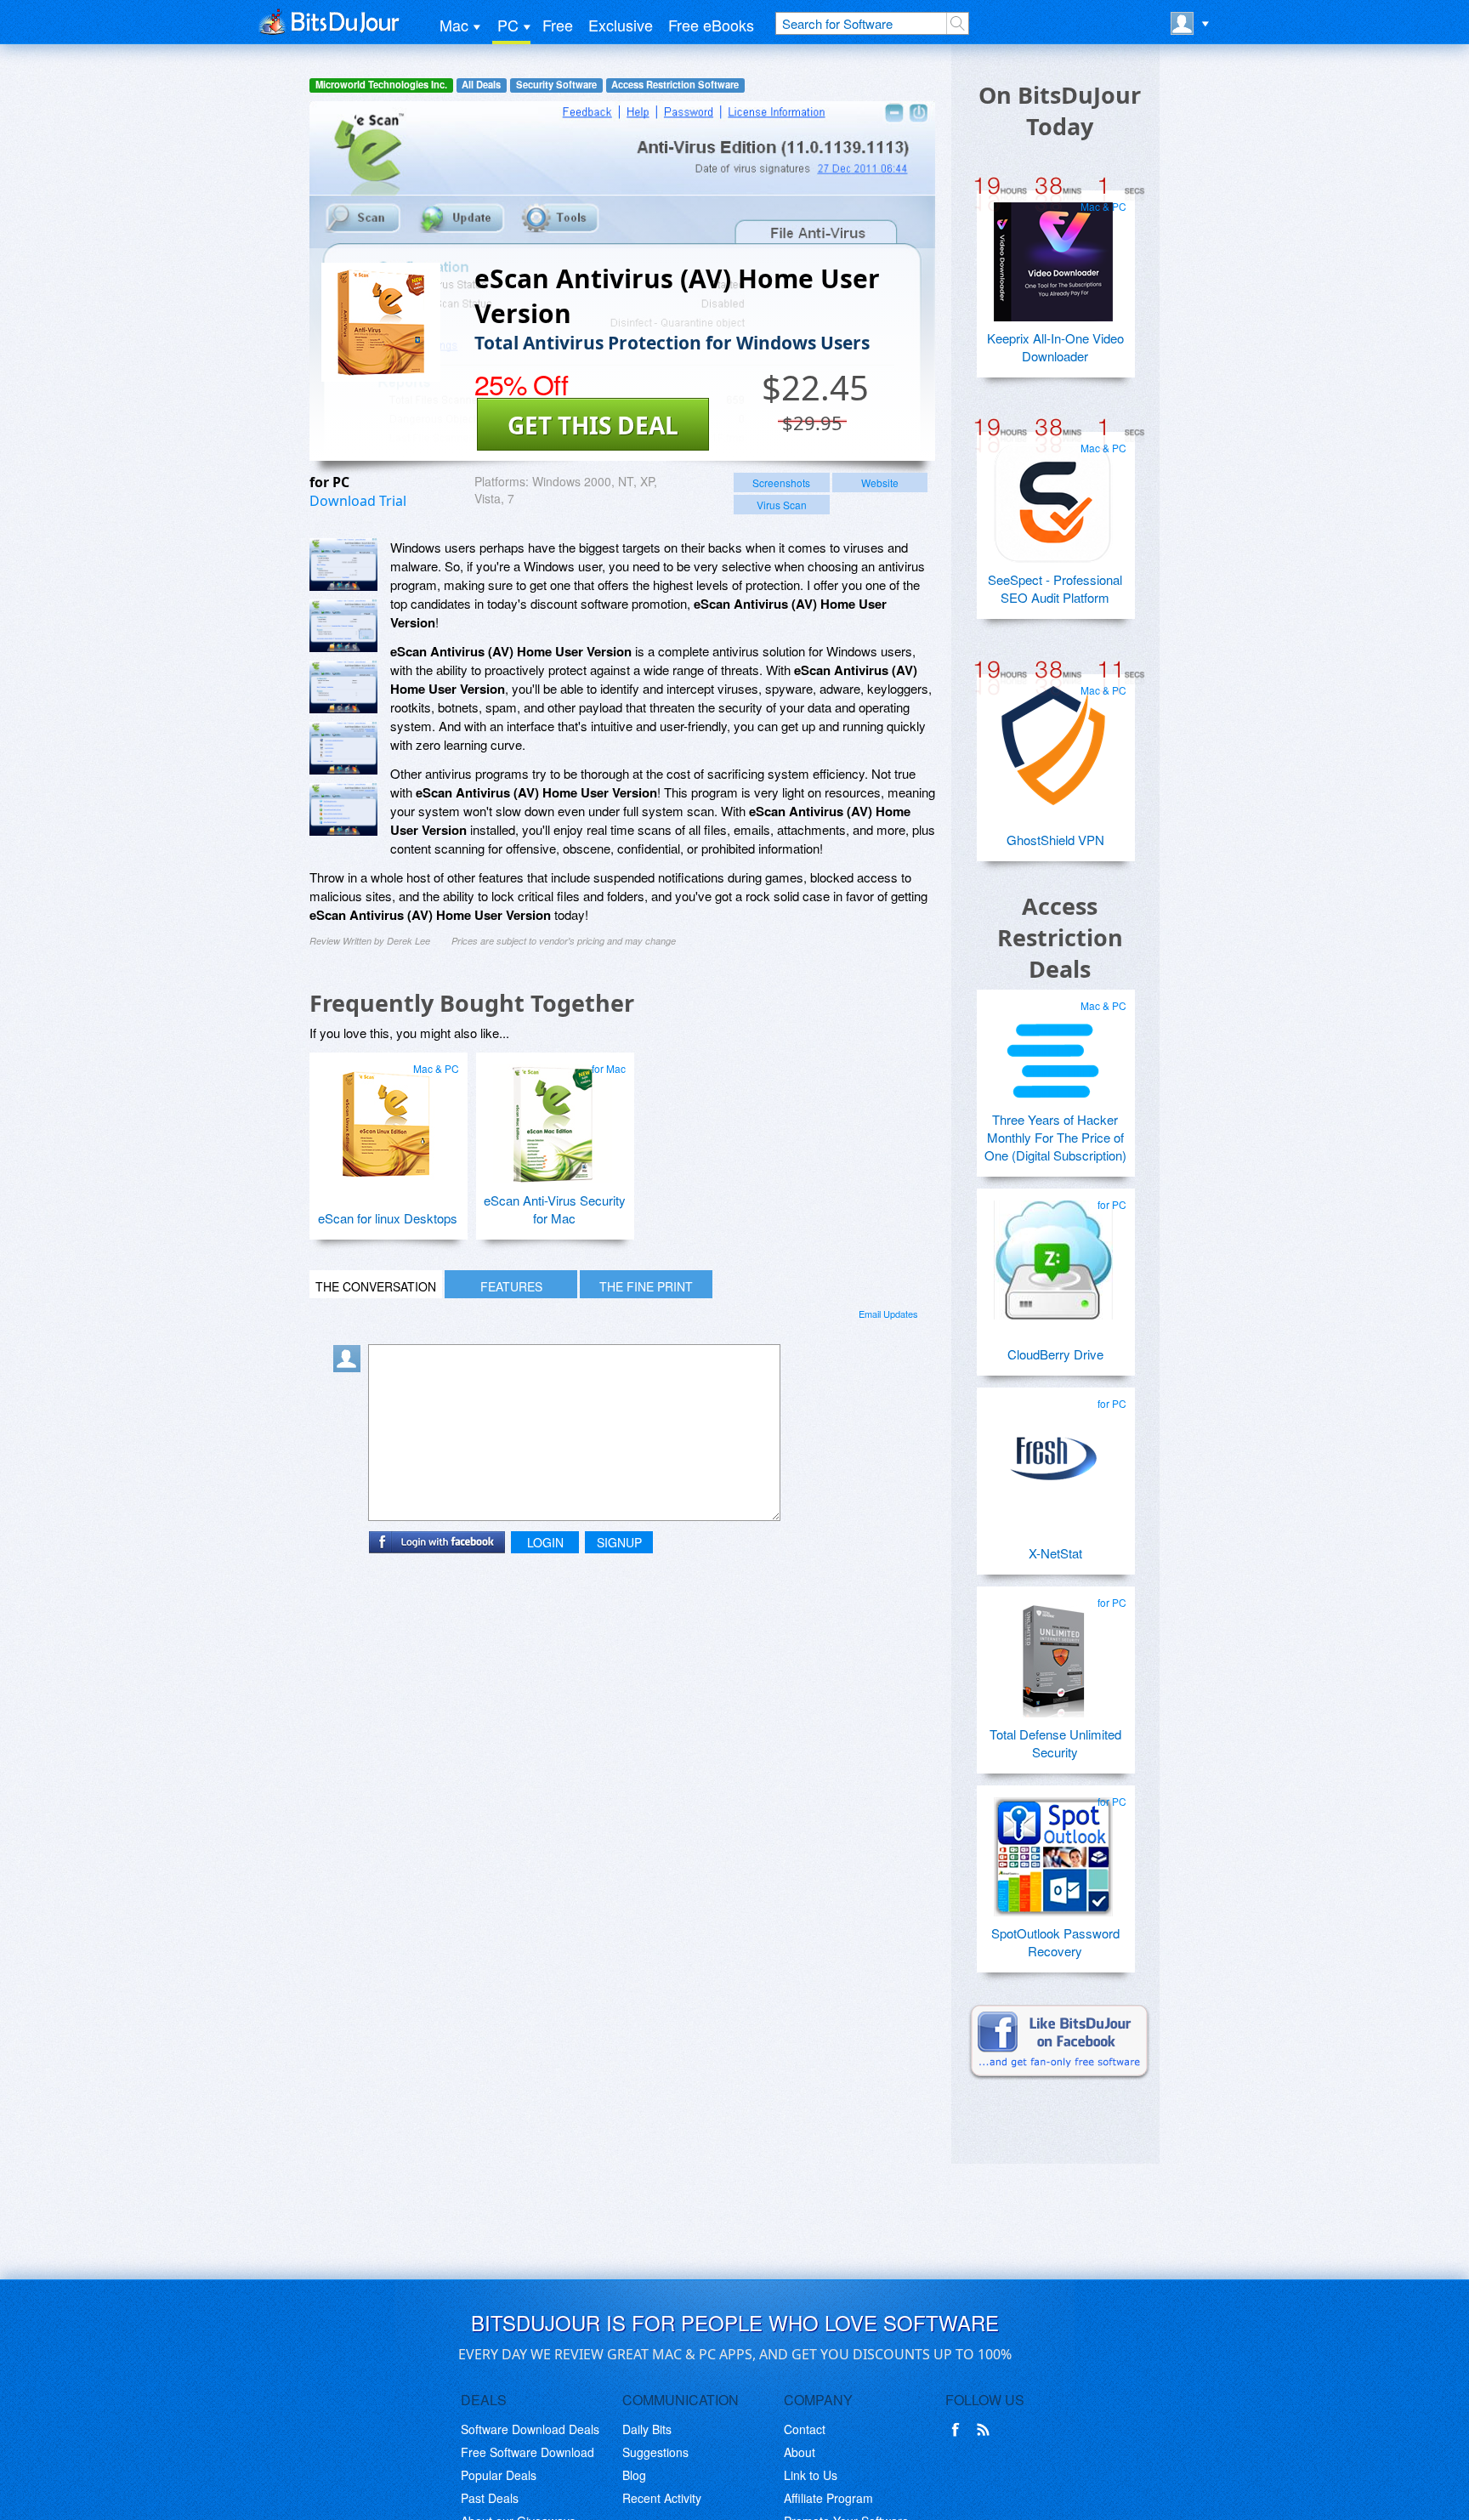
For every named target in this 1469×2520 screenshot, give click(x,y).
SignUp (619, 1542)
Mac (454, 25)
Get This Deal (593, 425)
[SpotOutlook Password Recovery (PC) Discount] (1053, 1850)
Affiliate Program (828, 2498)
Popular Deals (499, 2475)
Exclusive (621, 25)
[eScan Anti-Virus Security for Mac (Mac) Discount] (553, 1117)
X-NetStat (1055, 1553)
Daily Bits (647, 2429)
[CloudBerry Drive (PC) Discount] (1053, 1253)
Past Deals (490, 2498)
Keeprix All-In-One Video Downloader (1055, 347)
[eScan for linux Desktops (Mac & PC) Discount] (386, 1117)
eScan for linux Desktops (388, 1218)
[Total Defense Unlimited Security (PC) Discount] (1053, 1651)
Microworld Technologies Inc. (381, 85)
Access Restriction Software (675, 85)
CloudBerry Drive (1055, 1354)
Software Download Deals (530, 2429)
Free (558, 25)
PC (508, 25)
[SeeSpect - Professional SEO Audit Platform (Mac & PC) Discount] (1053, 497)
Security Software (556, 85)
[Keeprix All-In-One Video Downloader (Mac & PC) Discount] (1053, 255)
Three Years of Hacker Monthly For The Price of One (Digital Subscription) (1055, 1137)
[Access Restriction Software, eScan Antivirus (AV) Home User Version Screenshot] (343, 809)
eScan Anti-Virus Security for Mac (555, 1209)
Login (545, 1542)
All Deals (481, 85)
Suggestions (655, 2452)
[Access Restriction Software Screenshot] (343, 626)
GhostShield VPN (1055, 840)
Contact (805, 2429)
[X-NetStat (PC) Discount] (1053, 1452)
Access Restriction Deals (1060, 937)
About (800, 2452)
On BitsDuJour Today (1060, 111)
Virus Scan (782, 505)
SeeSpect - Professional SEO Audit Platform (1055, 588)
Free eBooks (711, 25)
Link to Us (811, 2475)
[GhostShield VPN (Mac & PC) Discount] (1053, 739)
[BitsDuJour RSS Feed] (986, 2430)
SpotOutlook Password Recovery (1055, 1942)
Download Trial (358, 501)
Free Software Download (527, 2452)
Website (880, 482)
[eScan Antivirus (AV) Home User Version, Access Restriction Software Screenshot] (343, 687)
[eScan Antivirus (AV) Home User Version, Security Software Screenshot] (343, 748)
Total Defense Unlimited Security (1055, 1743)
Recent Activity (662, 2498)
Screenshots (781, 482)
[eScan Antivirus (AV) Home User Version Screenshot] (343, 565)
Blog (634, 2475)
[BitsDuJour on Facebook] (959, 2430)
